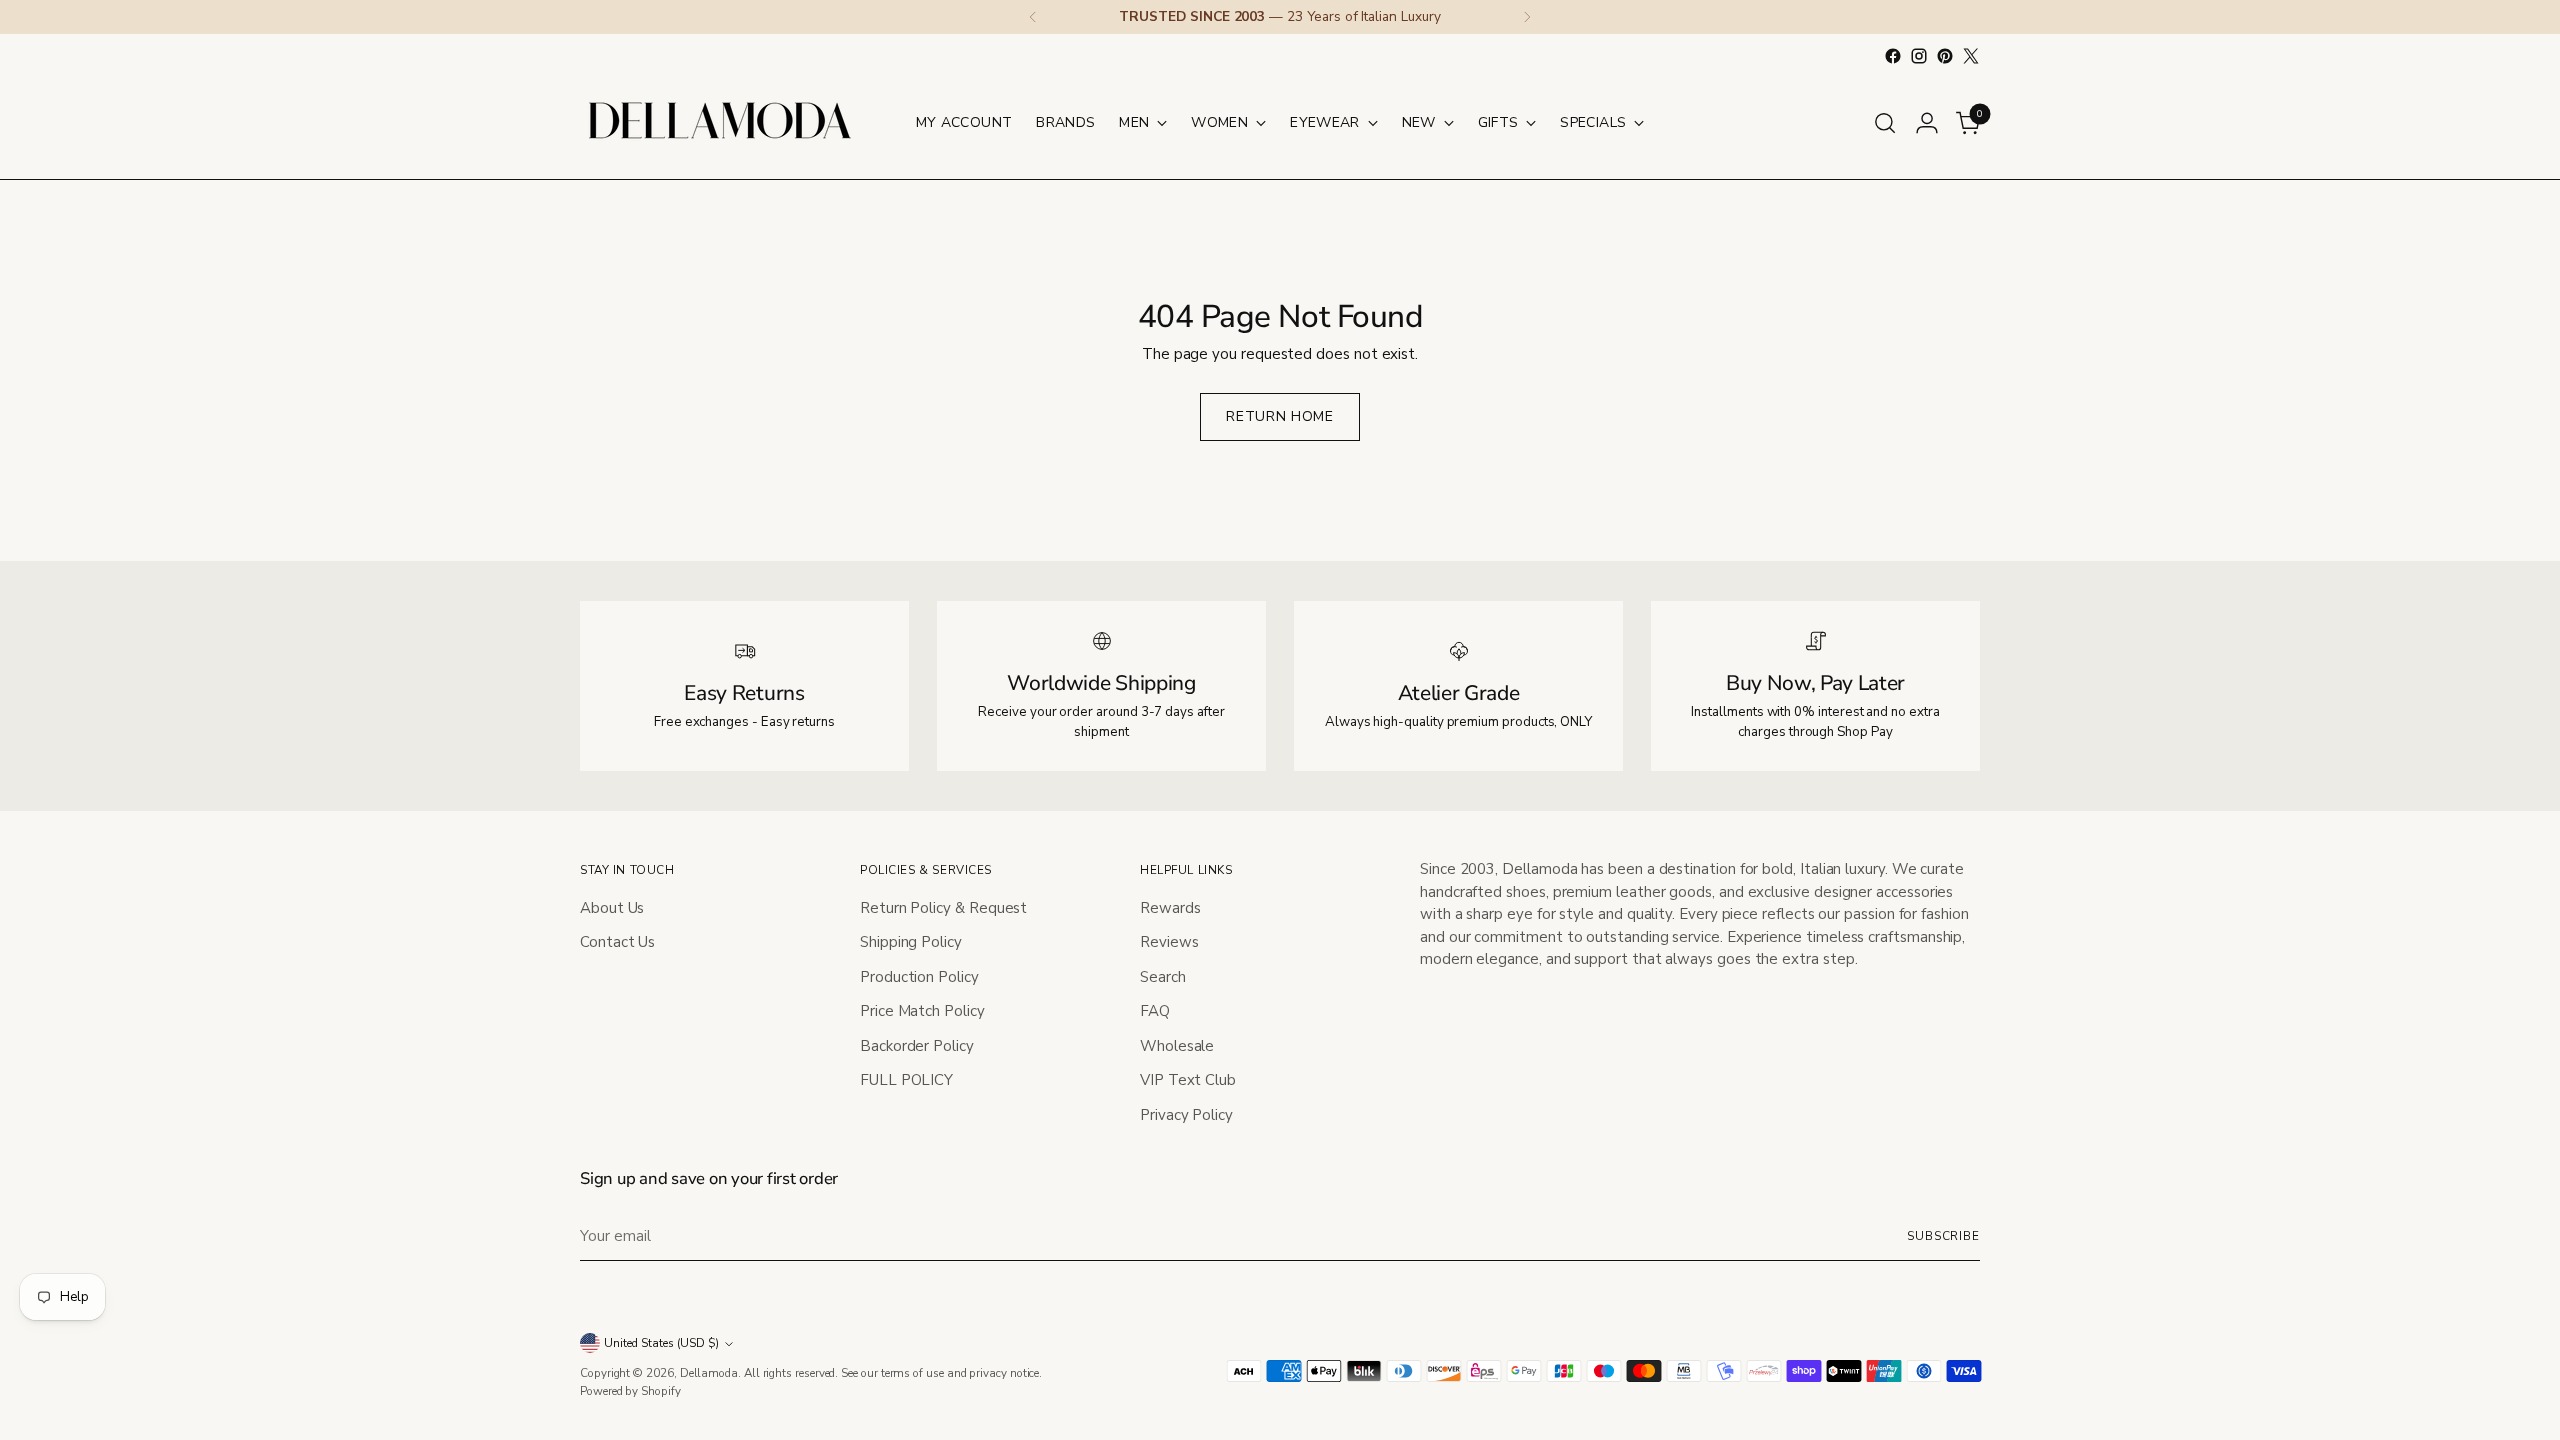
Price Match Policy (922, 1011)
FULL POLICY (906, 1080)
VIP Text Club (1188, 1080)
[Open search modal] (1885, 123)
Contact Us (617, 942)
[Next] (1527, 17)
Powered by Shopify (630, 1391)
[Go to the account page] (1927, 123)
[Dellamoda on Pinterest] (1945, 56)
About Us (612, 908)
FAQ (1155, 1011)
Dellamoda (709, 1373)
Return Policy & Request (943, 908)
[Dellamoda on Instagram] (1919, 56)
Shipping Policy (911, 942)
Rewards (1170, 908)
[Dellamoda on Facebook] (1893, 56)
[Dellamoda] (720, 122)
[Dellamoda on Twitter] (1971, 56)
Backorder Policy (917, 1046)
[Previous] (1033, 17)
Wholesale (1177, 1046)
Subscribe (1943, 1236)
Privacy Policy (1186, 1115)
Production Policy (919, 977)
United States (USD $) (661, 1343)
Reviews (1169, 942)
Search (1163, 977)
